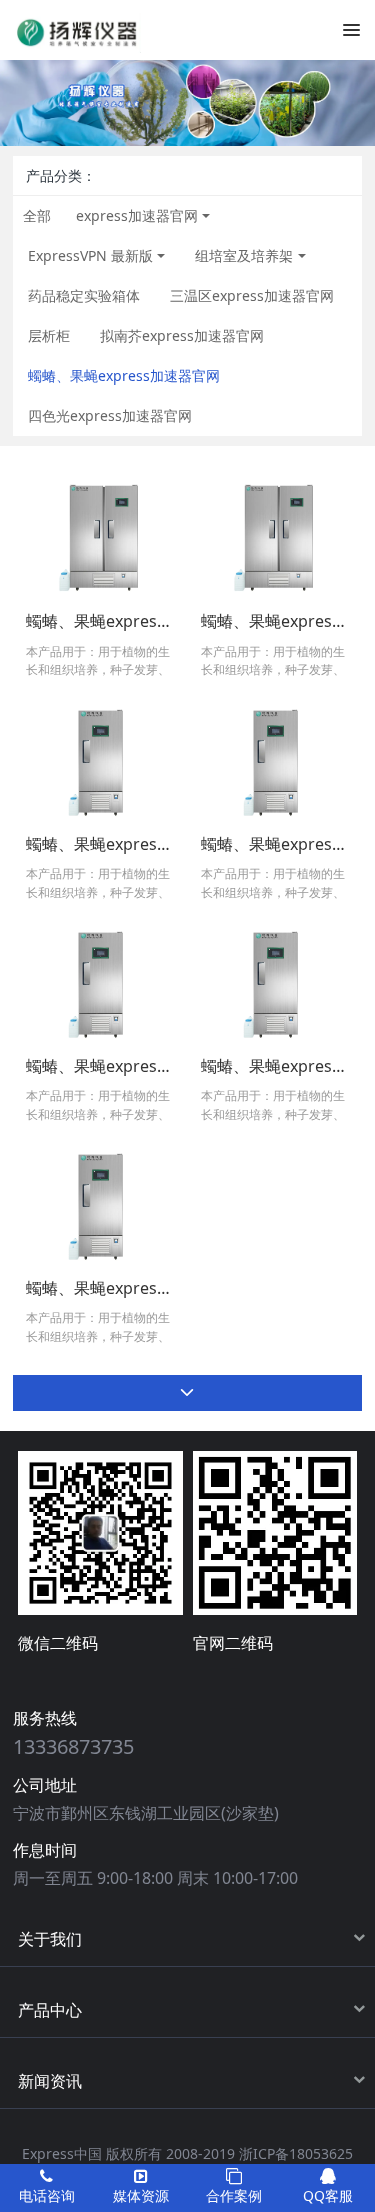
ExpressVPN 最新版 (90, 255)
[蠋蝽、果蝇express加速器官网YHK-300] (275, 981)
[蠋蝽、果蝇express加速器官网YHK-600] (100, 759)
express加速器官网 (137, 215)
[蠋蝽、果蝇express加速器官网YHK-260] (100, 1203)
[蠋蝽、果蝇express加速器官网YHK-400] (100, 981)
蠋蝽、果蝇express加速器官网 (124, 375)
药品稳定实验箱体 (84, 295)
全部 (37, 215)
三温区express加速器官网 (252, 295)
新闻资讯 (50, 2081)
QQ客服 (328, 2195)
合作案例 (234, 2195)
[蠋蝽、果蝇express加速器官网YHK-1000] (275, 537)
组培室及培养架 (244, 255)
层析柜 (49, 335)
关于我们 (50, 1939)
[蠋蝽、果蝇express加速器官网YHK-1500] (100, 537)
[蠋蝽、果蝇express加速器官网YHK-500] (275, 759)
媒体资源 (141, 2195)
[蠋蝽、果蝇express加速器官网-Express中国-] (77, 29)
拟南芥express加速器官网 (182, 335)
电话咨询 (47, 2195)
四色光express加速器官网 (110, 415)
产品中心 (50, 2010)
